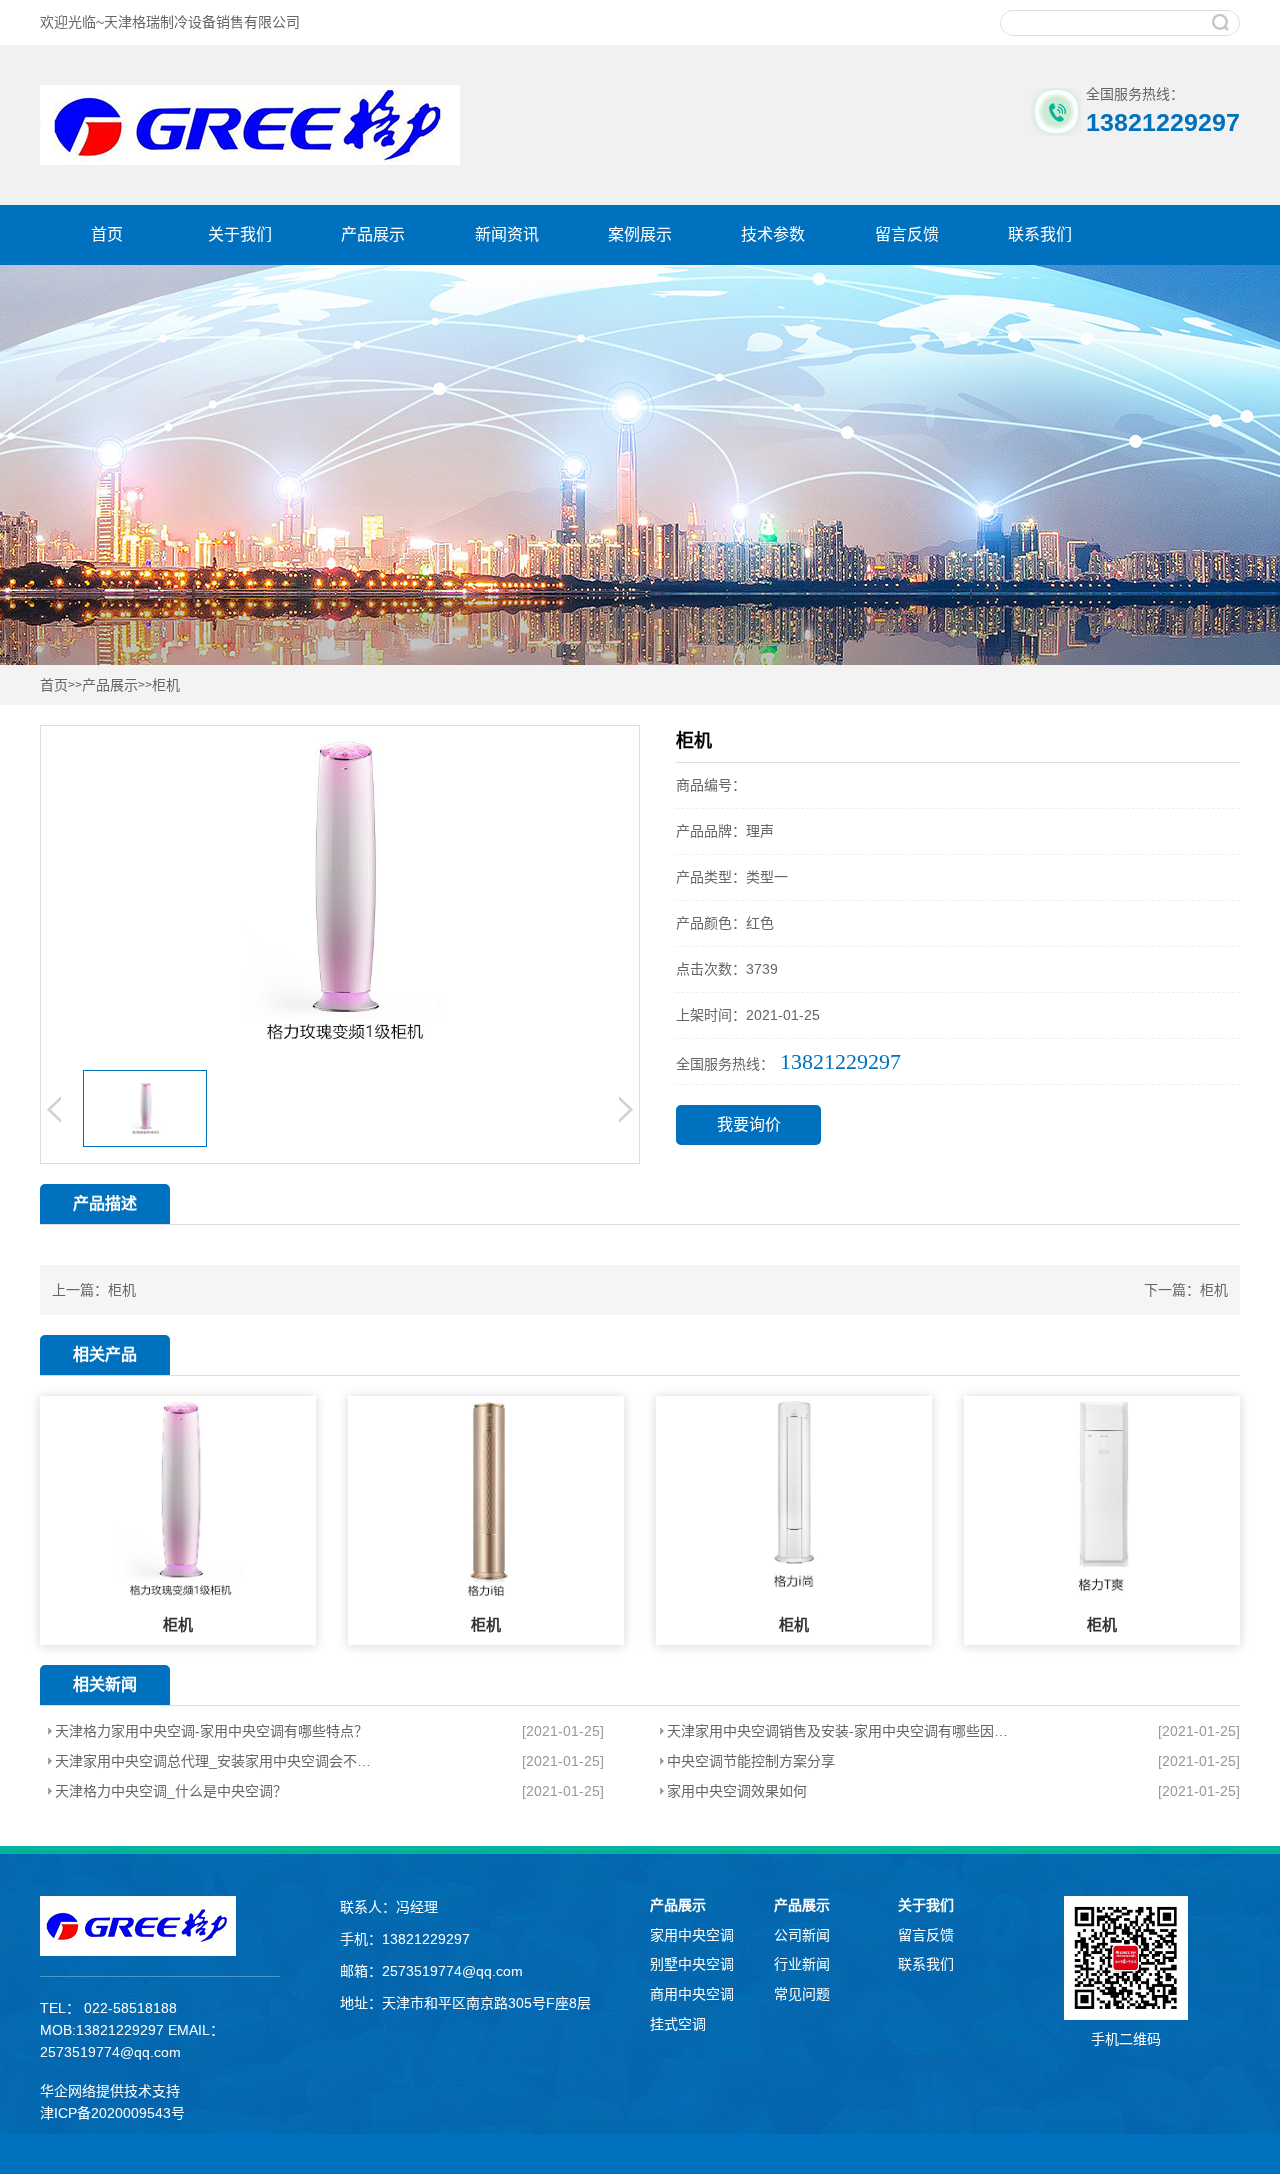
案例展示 (640, 234)
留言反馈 (907, 234)
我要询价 (749, 1124)
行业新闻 (802, 1964)
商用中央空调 (692, 1994)
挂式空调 (678, 2024)
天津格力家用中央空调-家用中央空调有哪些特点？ (211, 1731)
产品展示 (373, 234)
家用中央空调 (692, 1935)
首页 (107, 234)
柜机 (166, 685)
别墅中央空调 (692, 1964)
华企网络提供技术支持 (110, 2091)
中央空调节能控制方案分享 (751, 1761)
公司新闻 (802, 1935)
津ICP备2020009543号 (112, 2113)
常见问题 (802, 1994)
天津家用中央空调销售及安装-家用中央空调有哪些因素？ (839, 1731)
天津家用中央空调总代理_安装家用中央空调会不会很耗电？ (219, 1761)
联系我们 (1040, 234)
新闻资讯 (507, 234)
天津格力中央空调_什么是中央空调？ (171, 1791)
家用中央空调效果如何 (737, 1791)
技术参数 (773, 234)
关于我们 (240, 234)
